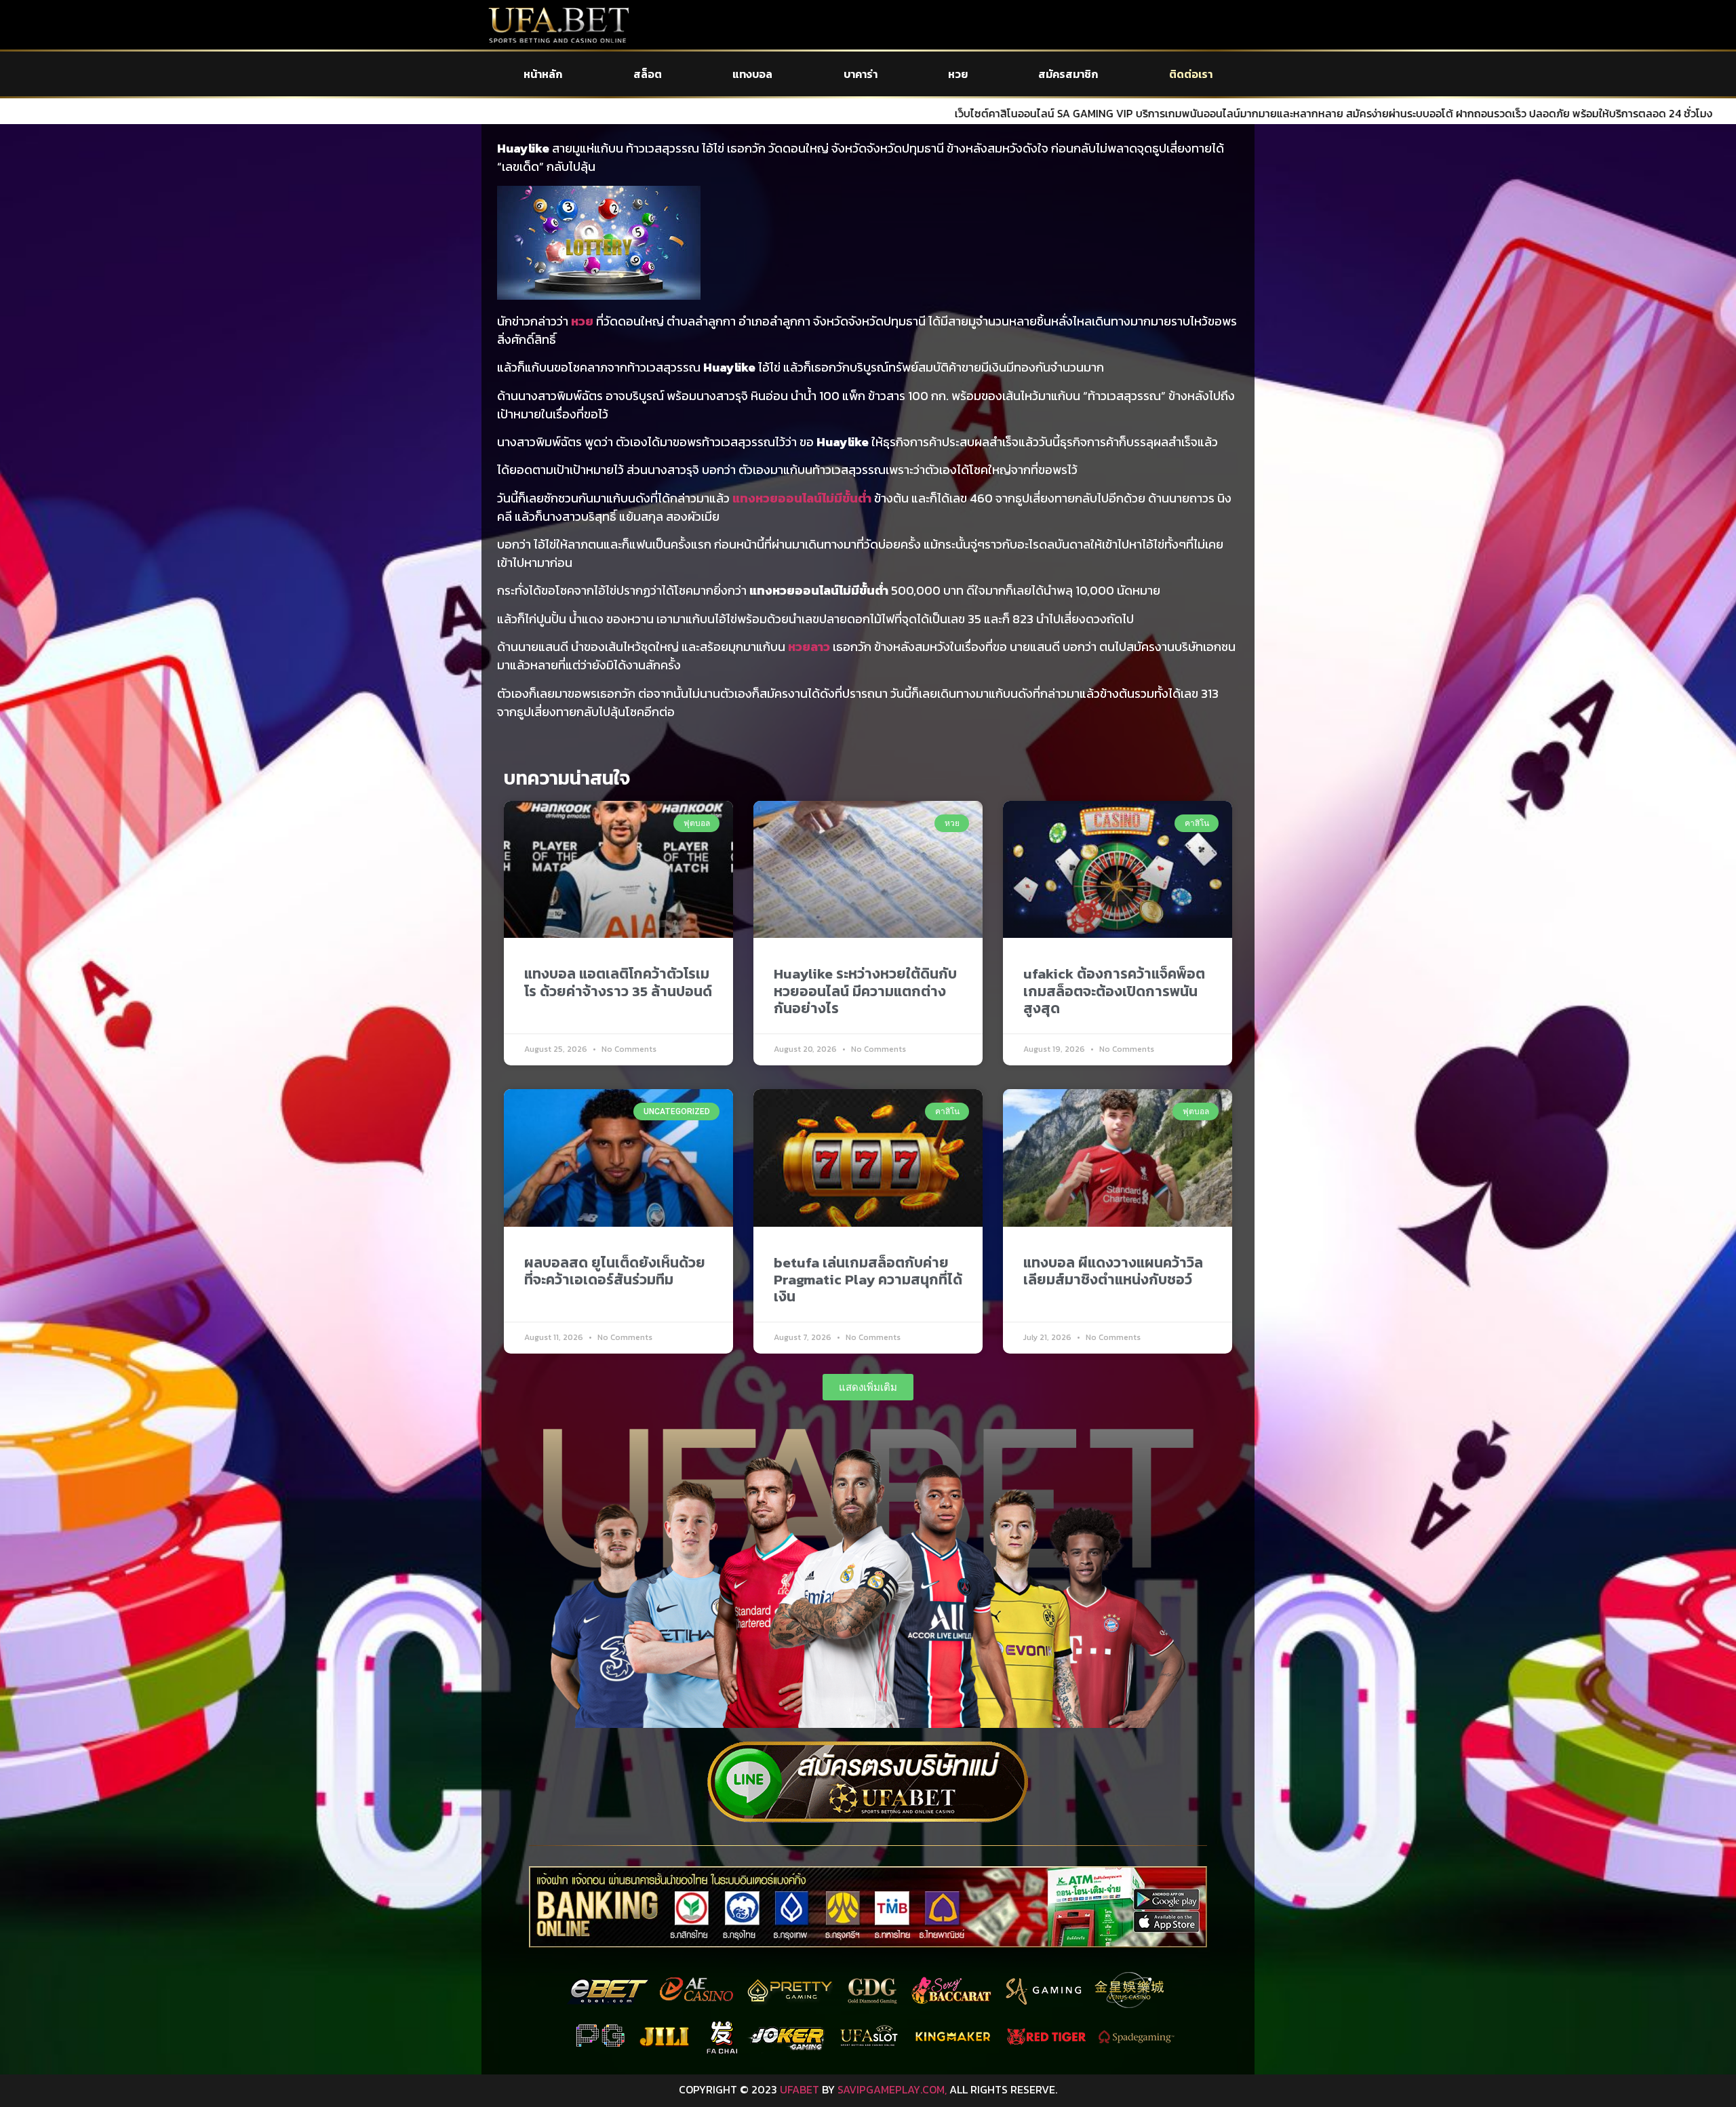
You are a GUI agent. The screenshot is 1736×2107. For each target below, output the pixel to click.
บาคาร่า (861, 74)
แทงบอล (752, 74)
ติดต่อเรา (1191, 74)
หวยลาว (809, 647)
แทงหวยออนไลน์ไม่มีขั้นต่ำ (802, 498)
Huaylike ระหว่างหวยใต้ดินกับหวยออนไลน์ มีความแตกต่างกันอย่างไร (865, 990)
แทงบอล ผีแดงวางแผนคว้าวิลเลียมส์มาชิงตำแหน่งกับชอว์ (1113, 1271)
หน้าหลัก (543, 74)
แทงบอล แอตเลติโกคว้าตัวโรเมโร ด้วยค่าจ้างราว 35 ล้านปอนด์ (618, 982)
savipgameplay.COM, (892, 2089)
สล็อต (648, 74)
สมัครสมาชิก (1068, 74)
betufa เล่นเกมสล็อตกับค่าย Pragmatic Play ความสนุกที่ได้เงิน (868, 1279)
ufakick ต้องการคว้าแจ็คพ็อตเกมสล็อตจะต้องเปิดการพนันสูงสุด (1114, 990)
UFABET (800, 2089)
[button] (868, 1387)
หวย (958, 74)
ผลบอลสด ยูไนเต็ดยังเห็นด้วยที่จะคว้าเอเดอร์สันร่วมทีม (615, 1271)
